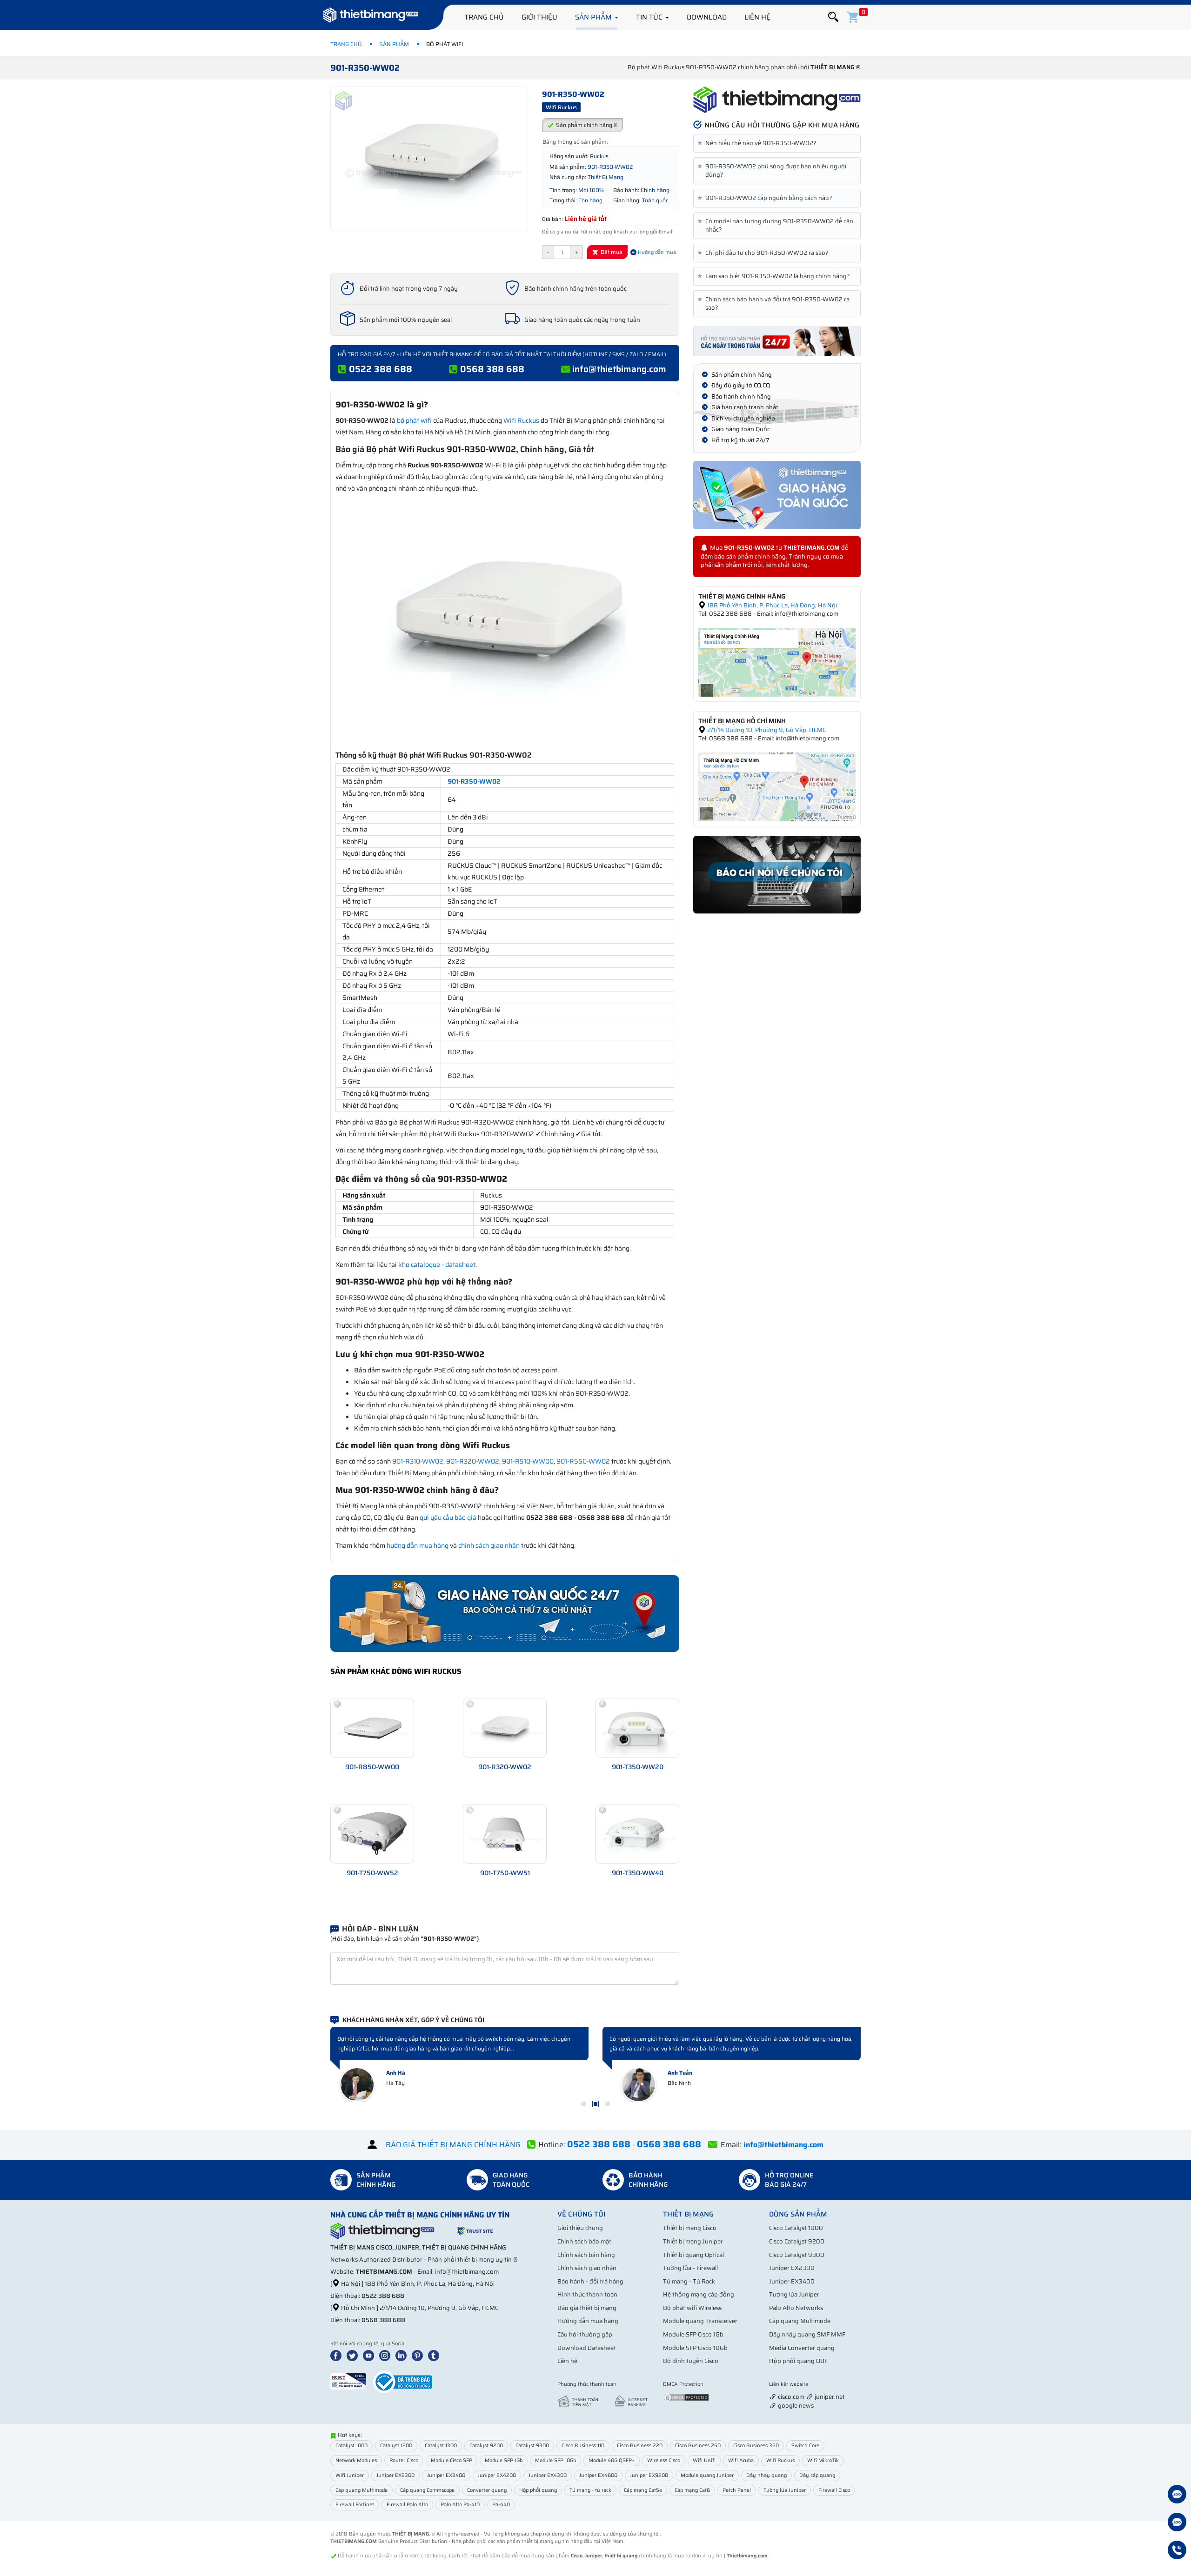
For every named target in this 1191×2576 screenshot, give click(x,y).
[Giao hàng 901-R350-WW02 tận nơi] (777, 495)
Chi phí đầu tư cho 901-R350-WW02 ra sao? (765, 253)
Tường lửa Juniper (794, 2294)
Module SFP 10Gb (555, 2460)
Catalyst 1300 (441, 2446)
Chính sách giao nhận (587, 2268)
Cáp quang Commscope (427, 2490)
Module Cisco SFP (452, 2460)
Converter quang (487, 2490)
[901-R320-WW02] (505, 1727)
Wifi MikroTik (823, 2460)
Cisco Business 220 (640, 2446)
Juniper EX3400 (792, 2281)
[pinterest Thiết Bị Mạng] (419, 2355)
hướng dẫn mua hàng (418, 1545)
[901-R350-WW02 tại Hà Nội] (777, 662)
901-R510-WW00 (528, 1461)
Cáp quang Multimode (800, 2321)
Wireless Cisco (664, 2460)
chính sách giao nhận (489, 1545)
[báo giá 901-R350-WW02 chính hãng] (777, 341)
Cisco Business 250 (698, 2446)
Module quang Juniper (707, 2475)
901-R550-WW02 (583, 1461)
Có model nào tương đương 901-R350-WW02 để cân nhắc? (777, 226)
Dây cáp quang (817, 2475)
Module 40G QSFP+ (612, 2460)
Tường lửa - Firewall (690, 2268)
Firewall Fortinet (355, 2505)
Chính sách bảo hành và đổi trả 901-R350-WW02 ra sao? (775, 304)
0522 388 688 (381, 369)
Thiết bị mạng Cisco (690, 2228)
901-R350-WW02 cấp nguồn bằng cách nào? (766, 198)
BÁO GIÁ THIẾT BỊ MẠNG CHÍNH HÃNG (453, 2145)
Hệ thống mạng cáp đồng (699, 2294)
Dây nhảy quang (766, 2475)
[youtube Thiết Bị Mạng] (370, 2355)
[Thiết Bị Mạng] (371, 16)
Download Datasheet (587, 2348)
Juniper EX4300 (548, 2475)
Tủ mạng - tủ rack (590, 2490)
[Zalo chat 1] (1177, 2496)
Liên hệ (757, 17)
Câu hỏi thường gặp (585, 2334)
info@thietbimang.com (619, 369)
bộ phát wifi (414, 420)
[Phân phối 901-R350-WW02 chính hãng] (777, 100)
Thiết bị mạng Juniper (693, 2241)
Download (707, 17)
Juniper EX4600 (598, 2475)
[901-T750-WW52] (372, 1833)
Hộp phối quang (538, 2490)
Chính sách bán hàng (586, 2255)
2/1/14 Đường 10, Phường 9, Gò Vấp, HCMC (766, 730)
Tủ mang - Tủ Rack (689, 2281)
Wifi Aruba (741, 2460)
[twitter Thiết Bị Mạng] (354, 2355)
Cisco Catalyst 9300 (797, 2255)
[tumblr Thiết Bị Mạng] (435, 2355)
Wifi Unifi (704, 2460)
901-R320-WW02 (473, 1461)
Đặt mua (611, 252)
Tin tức (650, 17)
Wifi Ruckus (521, 420)
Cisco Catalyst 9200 (797, 2241)
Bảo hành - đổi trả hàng (590, 2281)
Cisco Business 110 (583, 2446)
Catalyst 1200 (396, 2446)
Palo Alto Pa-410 (460, 2505)
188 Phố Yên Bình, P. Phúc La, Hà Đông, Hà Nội (771, 605)
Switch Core (805, 2446)
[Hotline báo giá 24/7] (1177, 2551)
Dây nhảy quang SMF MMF (807, 2334)
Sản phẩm (594, 17)
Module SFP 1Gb (504, 2460)
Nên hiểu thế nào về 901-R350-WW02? (759, 143)
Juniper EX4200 (497, 2475)
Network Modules (356, 2460)
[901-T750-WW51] (505, 1833)
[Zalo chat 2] (1177, 2523)
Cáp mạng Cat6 (692, 2490)
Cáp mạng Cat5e (643, 2490)
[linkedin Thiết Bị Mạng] (403, 2355)
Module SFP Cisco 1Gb (693, 2334)
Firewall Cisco (834, 2490)
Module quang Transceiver (700, 2321)
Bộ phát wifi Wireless (692, 2308)
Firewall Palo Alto (407, 2505)
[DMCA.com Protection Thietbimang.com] (686, 2397)
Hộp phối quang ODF (798, 2361)
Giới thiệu (539, 17)
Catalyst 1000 (351, 2446)
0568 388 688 (492, 369)
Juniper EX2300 (792, 2268)
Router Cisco (404, 2460)
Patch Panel (737, 2490)
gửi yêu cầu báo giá (448, 1518)
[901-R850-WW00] (372, 1727)
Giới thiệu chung (580, 2228)
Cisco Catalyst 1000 (796, 2228)
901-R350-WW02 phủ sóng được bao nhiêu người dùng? (773, 171)
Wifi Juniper (350, 2475)
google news (796, 2406)
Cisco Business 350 (756, 2446)
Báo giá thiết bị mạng (587, 2308)
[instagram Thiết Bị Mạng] (387, 2355)
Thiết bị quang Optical (693, 2255)
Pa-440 (501, 2505)
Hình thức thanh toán (587, 2294)
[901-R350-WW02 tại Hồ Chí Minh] (777, 786)
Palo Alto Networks (796, 2308)
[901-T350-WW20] (637, 1727)
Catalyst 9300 (532, 2446)
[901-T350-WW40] (637, 1833)
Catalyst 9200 (486, 2446)
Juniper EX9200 (649, 2475)
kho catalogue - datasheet (437, 1265)
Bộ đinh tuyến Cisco (691, 2361)
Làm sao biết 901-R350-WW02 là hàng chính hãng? (775, 276)
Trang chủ (484, 17)
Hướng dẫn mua (656, 252)
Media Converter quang (802, 2348)
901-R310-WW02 (418, 1461)
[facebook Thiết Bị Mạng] (338, 2355)
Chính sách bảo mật (584, 2241)
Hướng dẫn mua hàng (588, 2321)
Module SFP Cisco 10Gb (695, 2348)
